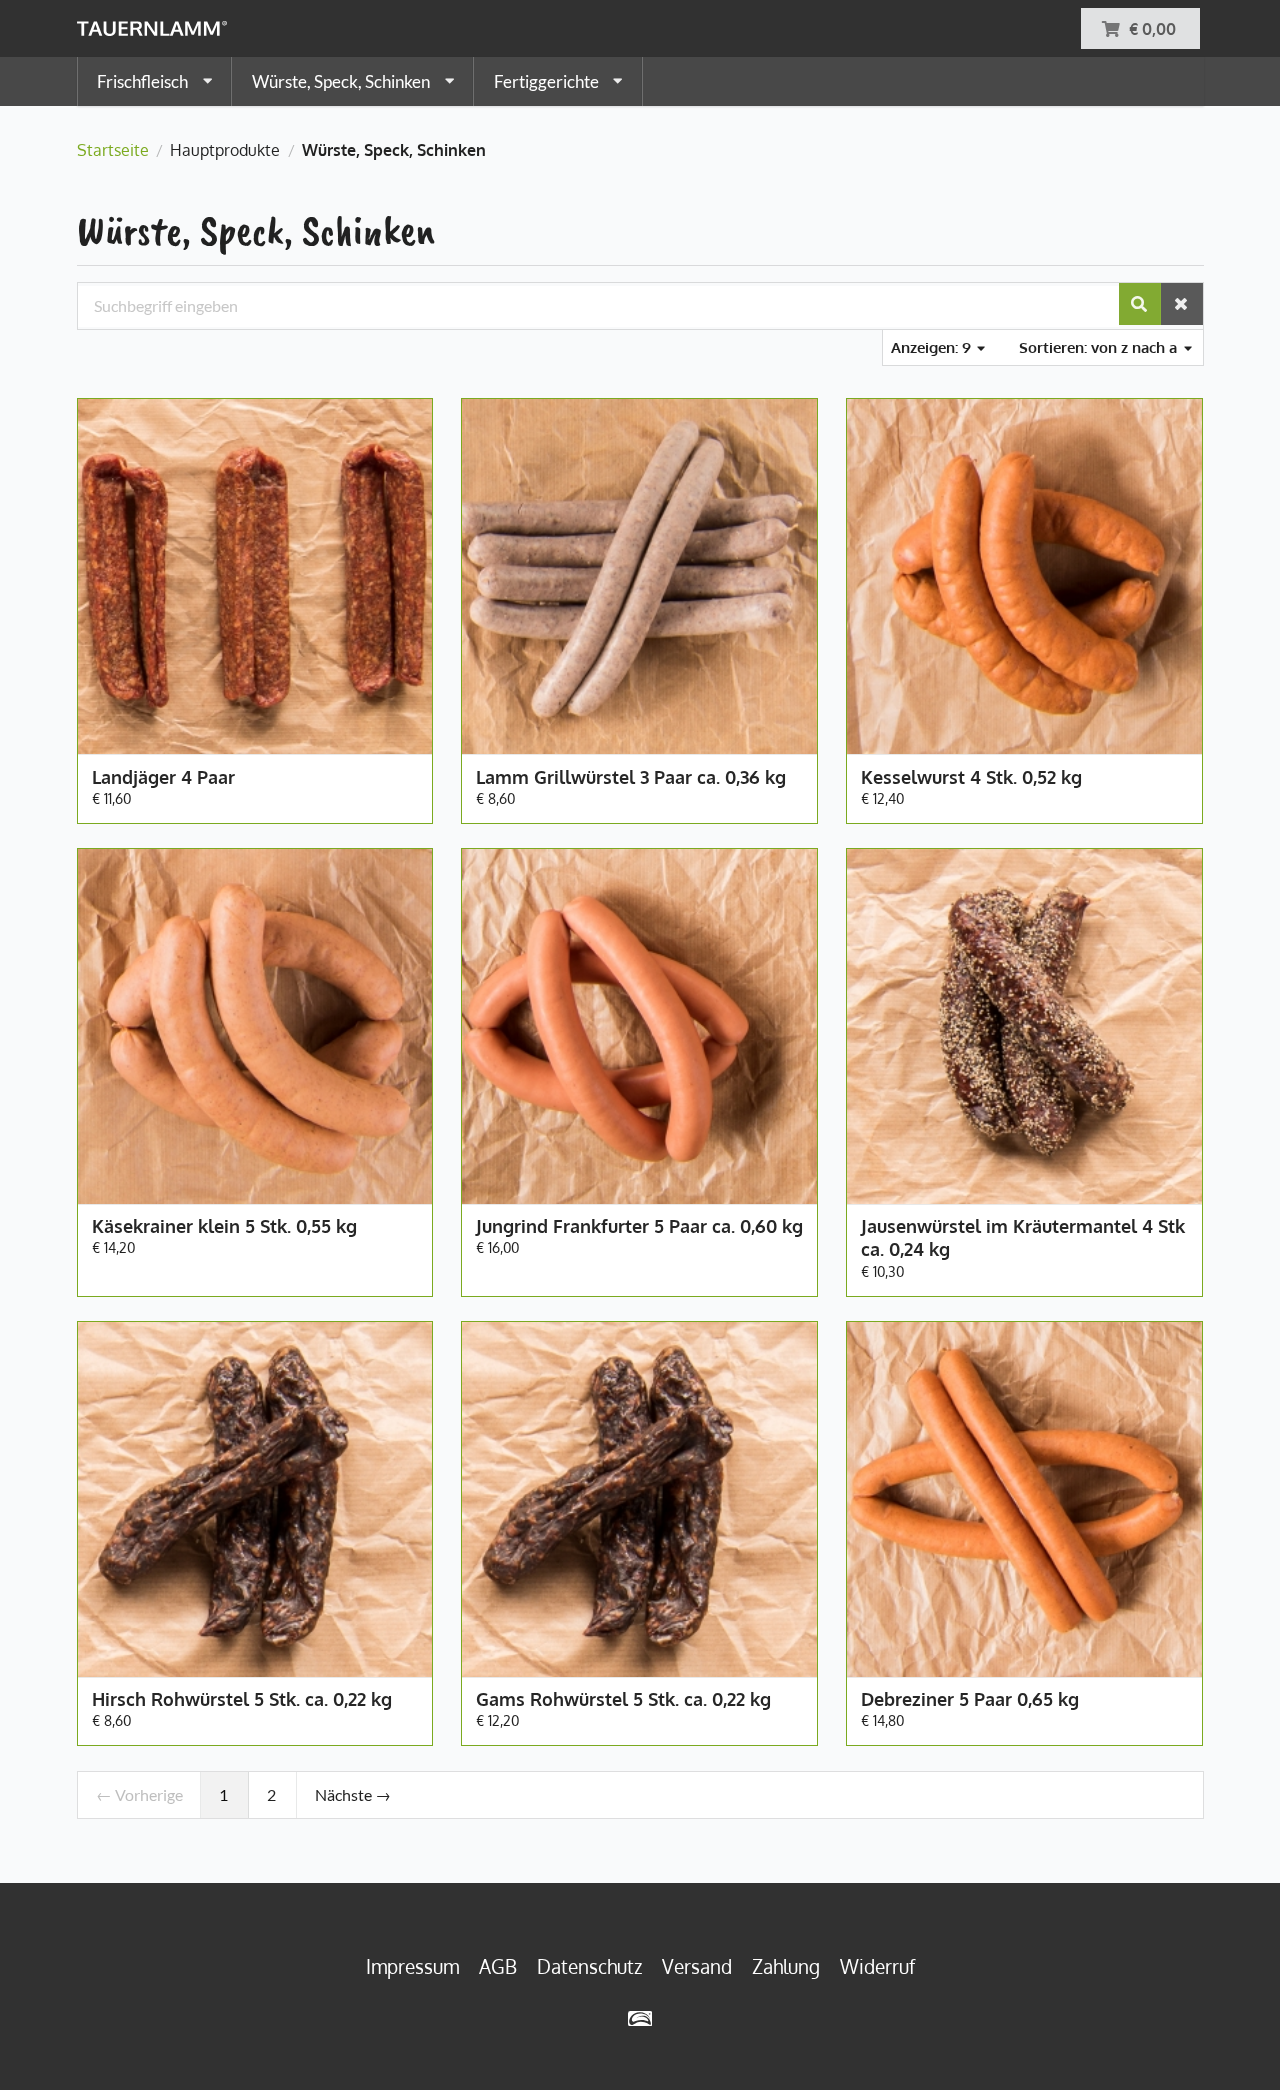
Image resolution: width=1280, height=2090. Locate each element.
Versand (697, 1966)
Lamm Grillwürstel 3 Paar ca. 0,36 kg (631, 777)
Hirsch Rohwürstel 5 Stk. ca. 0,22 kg (242, 1699)
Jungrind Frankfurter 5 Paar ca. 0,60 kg (639, 1226)
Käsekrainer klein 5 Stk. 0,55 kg (224, 1226)
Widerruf (877, 1966)
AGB (498, 1966)
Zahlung (786, 1966)
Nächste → (353, 1794)
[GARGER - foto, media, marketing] (640, 2018)
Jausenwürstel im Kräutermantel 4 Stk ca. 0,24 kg (1023, 1237)
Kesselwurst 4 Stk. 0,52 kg (971, 777)
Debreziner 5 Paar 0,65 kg (970, 1699)
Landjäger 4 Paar (163, 777)
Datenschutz (589, 1966)
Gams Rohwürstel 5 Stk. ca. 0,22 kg (623, 1699)
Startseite (113, 150)
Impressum (412, 1966)
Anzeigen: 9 (933, 347)
